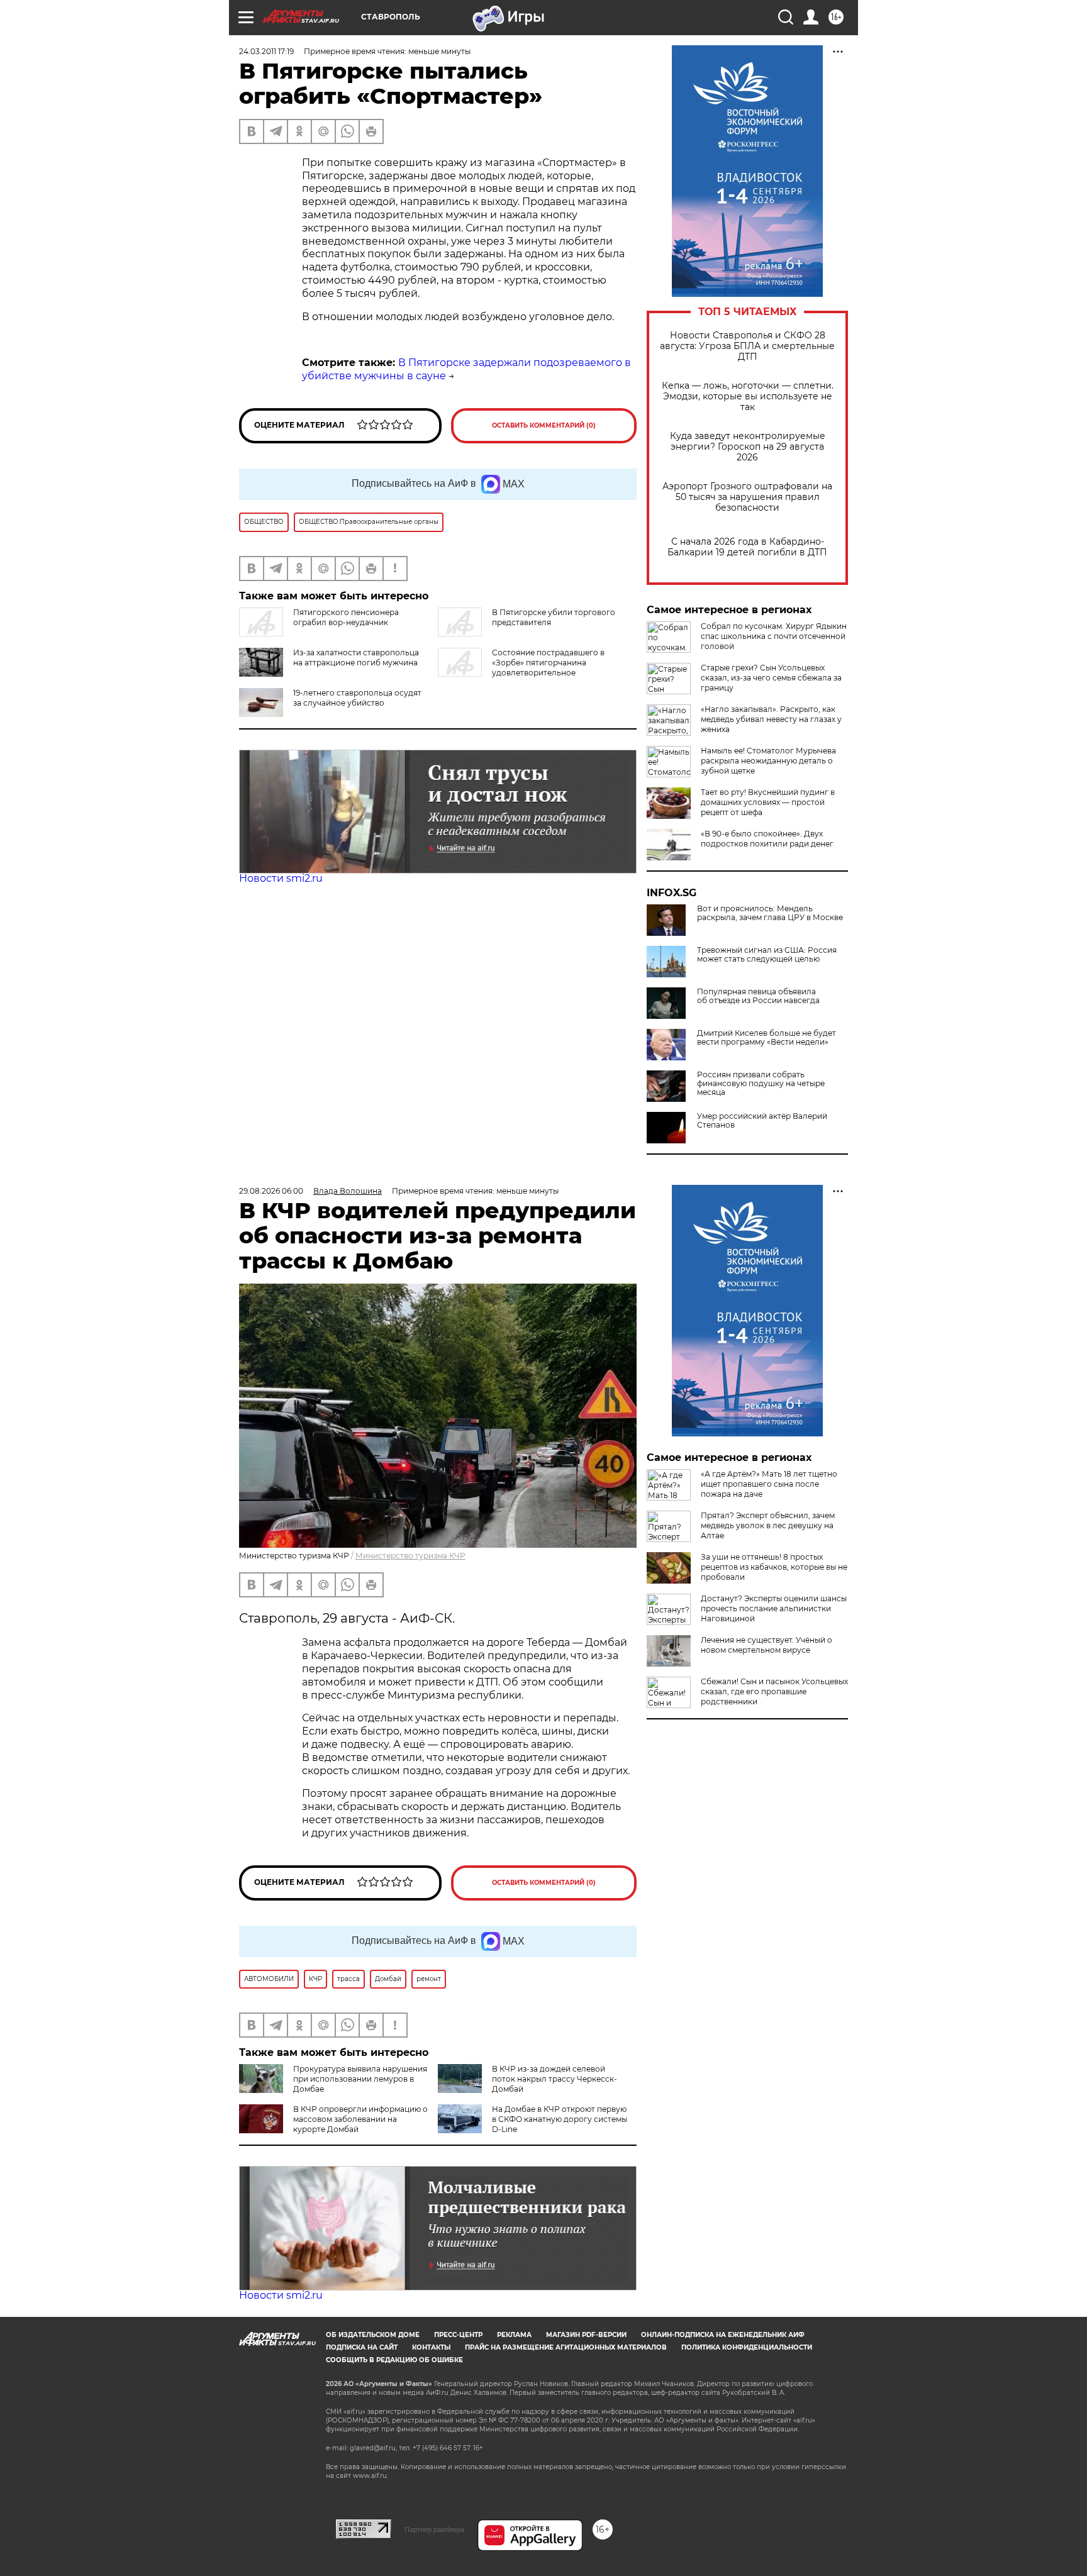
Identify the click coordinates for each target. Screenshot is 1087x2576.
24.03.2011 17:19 (266, 51)
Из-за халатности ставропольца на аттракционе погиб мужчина (356, 658)
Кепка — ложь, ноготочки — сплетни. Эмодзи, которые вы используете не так (748, 397)
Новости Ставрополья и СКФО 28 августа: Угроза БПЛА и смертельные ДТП (747, 346)
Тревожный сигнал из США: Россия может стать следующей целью (767, 955)
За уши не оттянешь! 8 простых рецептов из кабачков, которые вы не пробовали (774, 1567)
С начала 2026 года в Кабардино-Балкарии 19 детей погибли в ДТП (747, 547)
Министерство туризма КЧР (410, 1556)
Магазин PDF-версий (586, 2335)
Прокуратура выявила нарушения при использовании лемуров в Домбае (360, 2079)
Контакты (431, 2347)
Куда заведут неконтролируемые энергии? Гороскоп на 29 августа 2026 (748, 447)
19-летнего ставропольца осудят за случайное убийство (357, 698)
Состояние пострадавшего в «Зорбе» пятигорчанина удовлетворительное (548, 663)
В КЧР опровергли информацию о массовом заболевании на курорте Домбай (360, 2119)
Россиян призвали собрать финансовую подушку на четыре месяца (761, 1084)
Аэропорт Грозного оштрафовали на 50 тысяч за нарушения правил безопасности (747, 497)
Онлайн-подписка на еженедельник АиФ (723, 2335)
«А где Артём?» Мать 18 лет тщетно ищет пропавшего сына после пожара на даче (769, 1484)
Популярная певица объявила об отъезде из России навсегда (758, 996)
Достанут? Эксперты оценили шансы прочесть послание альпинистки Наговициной (774, 1608)
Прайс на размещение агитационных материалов (566, 2347)
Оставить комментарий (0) (544, 425)
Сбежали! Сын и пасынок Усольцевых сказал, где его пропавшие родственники (774, 1691)
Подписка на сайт (362, 2347)
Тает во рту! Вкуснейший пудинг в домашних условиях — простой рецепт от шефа (768, 802)
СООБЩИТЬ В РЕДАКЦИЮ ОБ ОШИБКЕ (394, 2360)
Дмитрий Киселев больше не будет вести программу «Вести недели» (766, 1038)
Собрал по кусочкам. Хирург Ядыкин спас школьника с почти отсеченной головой (774, 636)
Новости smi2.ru (281, 878)
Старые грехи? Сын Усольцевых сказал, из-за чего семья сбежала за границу (771, 678)
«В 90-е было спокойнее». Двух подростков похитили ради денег (767, 839)
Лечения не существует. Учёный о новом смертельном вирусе (766, 1645)
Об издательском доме (373, 2335)
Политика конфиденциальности (747, 2347)
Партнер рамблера (434, 2529)
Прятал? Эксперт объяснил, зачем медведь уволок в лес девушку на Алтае (768, 1525)
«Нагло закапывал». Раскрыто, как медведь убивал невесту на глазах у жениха (771, 719)
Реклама (514, 2335)
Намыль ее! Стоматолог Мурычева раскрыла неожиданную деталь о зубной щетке (768, 761)
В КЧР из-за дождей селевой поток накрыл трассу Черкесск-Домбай (555, 2079)
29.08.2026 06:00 (271, 1191)
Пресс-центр (458, 2335)
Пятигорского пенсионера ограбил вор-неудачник (346, 617)
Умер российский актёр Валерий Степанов (762, 1121)
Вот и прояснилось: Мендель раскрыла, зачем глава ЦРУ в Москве (770, 913)
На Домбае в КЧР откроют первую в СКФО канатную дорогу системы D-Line (560, 2119)
